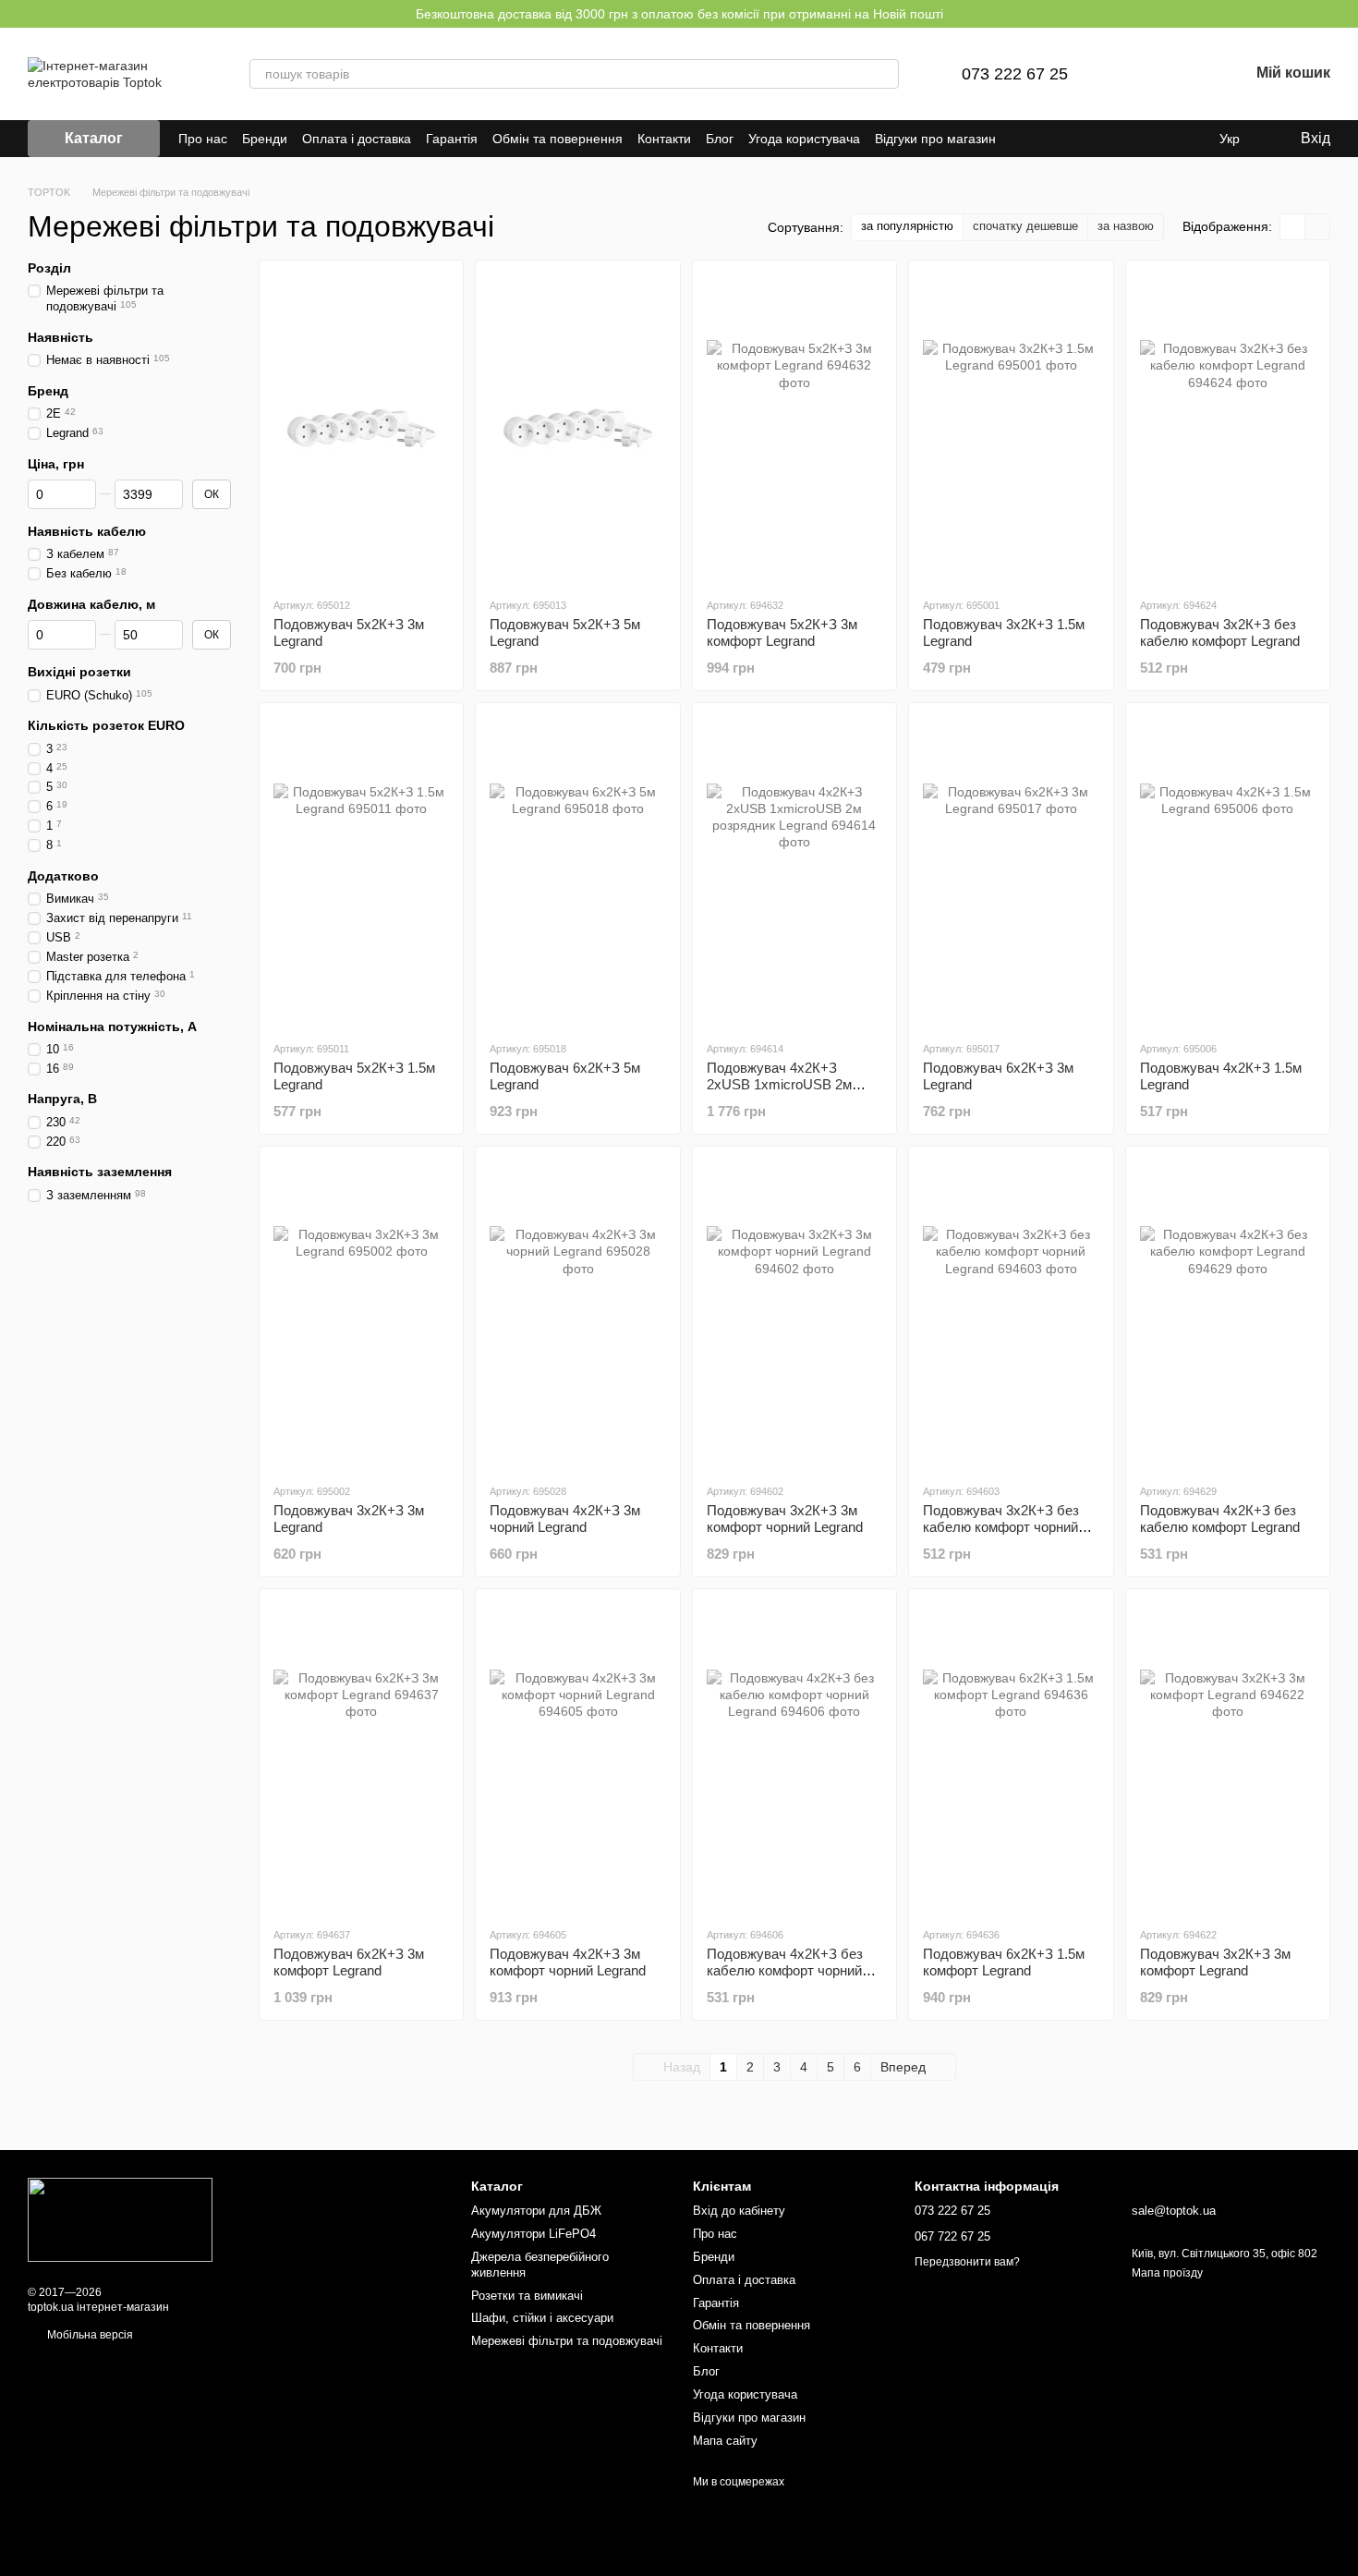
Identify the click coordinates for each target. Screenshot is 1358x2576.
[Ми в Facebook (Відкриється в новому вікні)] (1022, 139)
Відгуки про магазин (935, 139)
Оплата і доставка (357, 139)
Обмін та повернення (558, 139)
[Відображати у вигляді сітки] (1293, 227)
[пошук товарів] (884, 74)
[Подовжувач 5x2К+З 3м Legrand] (361, 428)
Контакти (664, 139)
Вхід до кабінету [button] (739, 2211)
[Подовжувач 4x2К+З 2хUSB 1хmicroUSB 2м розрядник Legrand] (794, 871)
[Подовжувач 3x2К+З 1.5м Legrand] (1011, 428)
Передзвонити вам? (967, 2262)
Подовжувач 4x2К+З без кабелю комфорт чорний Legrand (785, 1970)
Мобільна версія (89, 2335)
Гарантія (452, 139)
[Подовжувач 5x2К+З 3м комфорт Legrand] (794, 428)
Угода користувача (804, 139)
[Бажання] (1186, 74)
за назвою (1126, 226)
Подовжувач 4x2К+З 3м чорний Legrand (565, 1519)
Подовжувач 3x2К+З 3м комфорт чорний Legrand (785, 1519)
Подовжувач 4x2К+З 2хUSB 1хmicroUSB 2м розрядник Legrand (779, 1084)
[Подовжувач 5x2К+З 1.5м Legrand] (361, 871)
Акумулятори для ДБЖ (536, 2211)
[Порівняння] (1138, 74)
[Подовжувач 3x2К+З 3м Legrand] (361, 1314)
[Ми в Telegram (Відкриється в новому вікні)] (1066, 139)
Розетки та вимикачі (527, 2296)
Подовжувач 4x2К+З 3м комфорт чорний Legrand (568, 1962)
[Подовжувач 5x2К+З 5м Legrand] (577, 428)
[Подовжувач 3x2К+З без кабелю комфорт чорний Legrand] (1011, 1314)
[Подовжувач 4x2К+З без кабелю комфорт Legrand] (1228, 1314)
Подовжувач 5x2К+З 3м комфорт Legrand (782, 632)
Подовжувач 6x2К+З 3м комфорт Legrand (349, 1962)
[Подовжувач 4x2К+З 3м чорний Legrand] (577, 1314)
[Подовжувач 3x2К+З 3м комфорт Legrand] (1228, 1757)
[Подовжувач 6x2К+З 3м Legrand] (1011, 871)
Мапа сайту (725, 2441)
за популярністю (907, 226)
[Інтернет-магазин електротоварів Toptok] (120, 2219)
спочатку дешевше (1025, 226)
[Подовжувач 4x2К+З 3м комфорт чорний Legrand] (577, 1757)
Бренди (265, 139)
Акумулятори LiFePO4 (533, 2234)
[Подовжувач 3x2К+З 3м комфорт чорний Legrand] (794, 1314)
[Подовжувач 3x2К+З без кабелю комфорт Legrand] (1228, 428)
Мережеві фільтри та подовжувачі (567, 2341)
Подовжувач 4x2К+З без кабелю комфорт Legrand (1220, 1519)
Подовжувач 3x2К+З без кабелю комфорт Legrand (1220, 632)
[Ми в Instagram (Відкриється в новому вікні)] (1044, 139)
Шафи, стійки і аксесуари (542, 2318)
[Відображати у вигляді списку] (1317, 227)
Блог (720, 139)
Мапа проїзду (1167, 2273)
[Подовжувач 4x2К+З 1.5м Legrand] (1228, 871)
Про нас (203, 139)
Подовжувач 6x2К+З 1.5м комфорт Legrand (1004, 1962)
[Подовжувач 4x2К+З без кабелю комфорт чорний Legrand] (794, 1757)
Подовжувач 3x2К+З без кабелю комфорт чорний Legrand (1001, 1527)
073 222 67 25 (1015, 74)
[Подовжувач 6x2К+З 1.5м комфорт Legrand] (1011, 1757)
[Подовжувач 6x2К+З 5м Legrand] (577, 871)
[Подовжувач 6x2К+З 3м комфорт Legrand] (361, 1757)
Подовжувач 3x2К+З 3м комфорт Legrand (1215, 1962)
